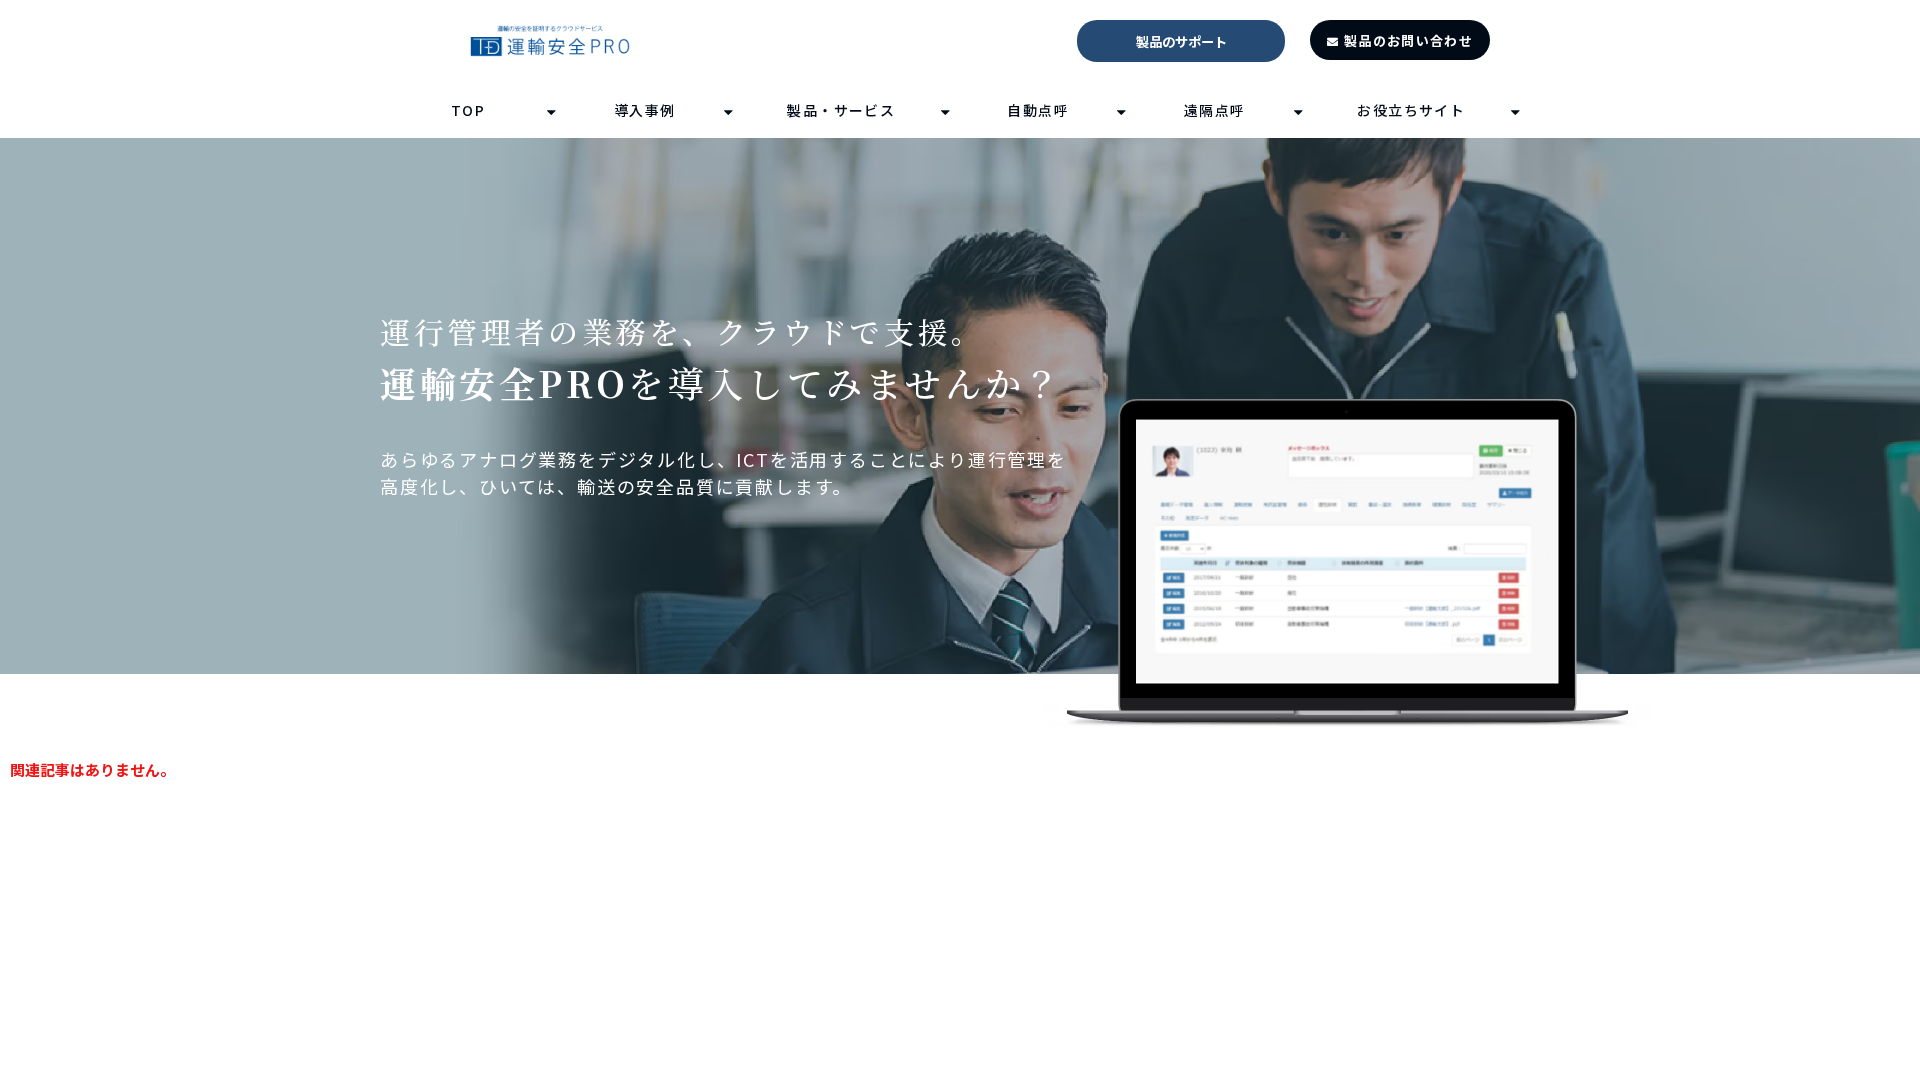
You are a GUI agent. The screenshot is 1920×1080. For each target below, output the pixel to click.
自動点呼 (1038, 110)
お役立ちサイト (1411, 110)
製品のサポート (1181, 41)
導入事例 (645, 110)
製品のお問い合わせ (1408, 40)
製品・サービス (841, 110)
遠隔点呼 (1215, 110)
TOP (468, 110)
